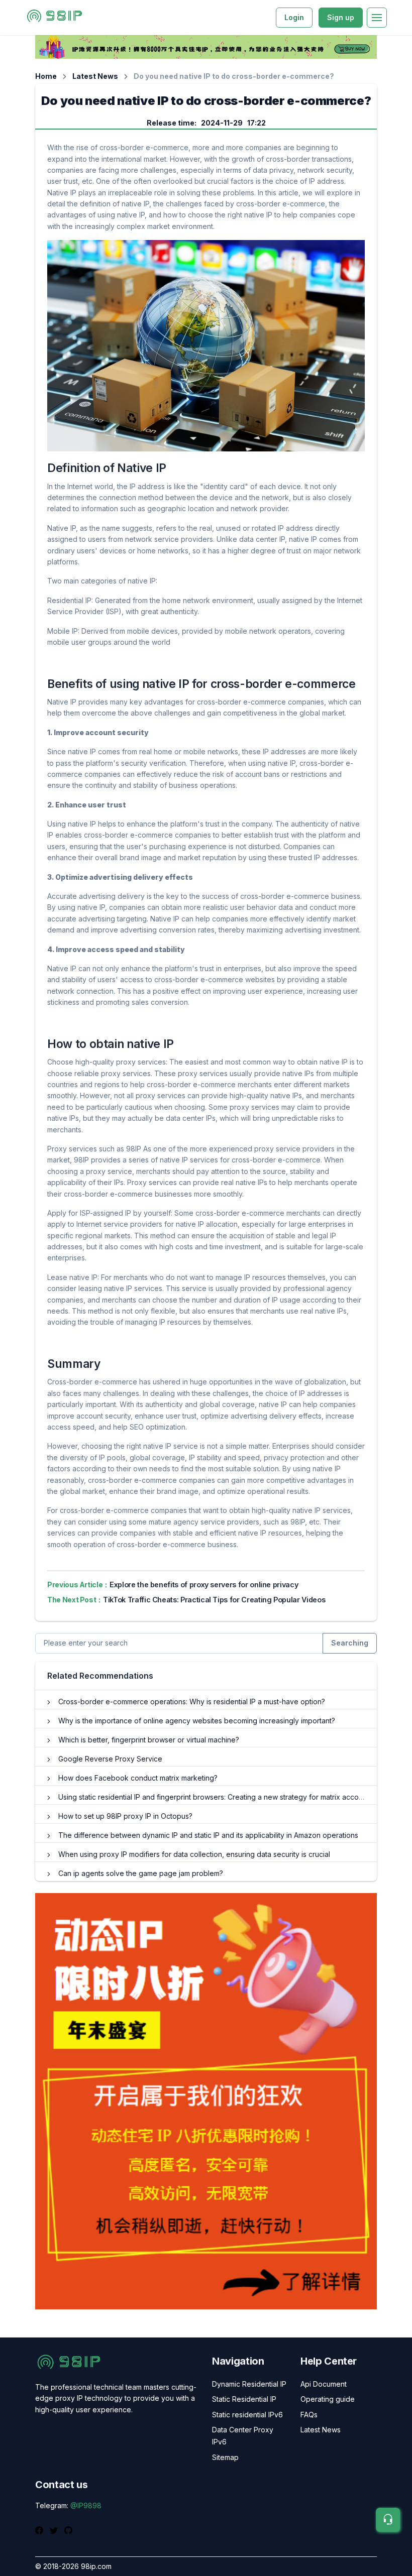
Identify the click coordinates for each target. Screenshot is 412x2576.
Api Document (324, 2384)
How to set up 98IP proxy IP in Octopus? (125, 1816)
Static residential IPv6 (247, 2415)
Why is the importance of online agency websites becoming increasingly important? (197, 1721)
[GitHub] (68, 2529)
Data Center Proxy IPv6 (243, 2436)
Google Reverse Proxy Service (110, 1759)
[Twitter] (55, 2529)
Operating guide (328, 2399)
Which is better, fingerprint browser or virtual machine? (149, 1740)
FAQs (309, 2415)
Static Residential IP (244, 2399)
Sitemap (225, 2457)
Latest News (95, 76)
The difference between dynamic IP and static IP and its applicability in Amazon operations (208, 1835)
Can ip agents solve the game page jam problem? (141, 1873)
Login (294, 17)
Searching (350, 1643)
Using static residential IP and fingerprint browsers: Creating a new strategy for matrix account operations (232, 1797)
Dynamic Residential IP (249, 2384)
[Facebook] (40, 2529)
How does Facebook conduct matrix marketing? (138, 1778)
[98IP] (55, 18)
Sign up (341, 17)
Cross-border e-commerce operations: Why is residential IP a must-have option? (192, 1702)
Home (46, 76)
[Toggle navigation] (377, 18)
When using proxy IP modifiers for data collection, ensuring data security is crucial (194, 1854)
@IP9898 (86, 2505)
